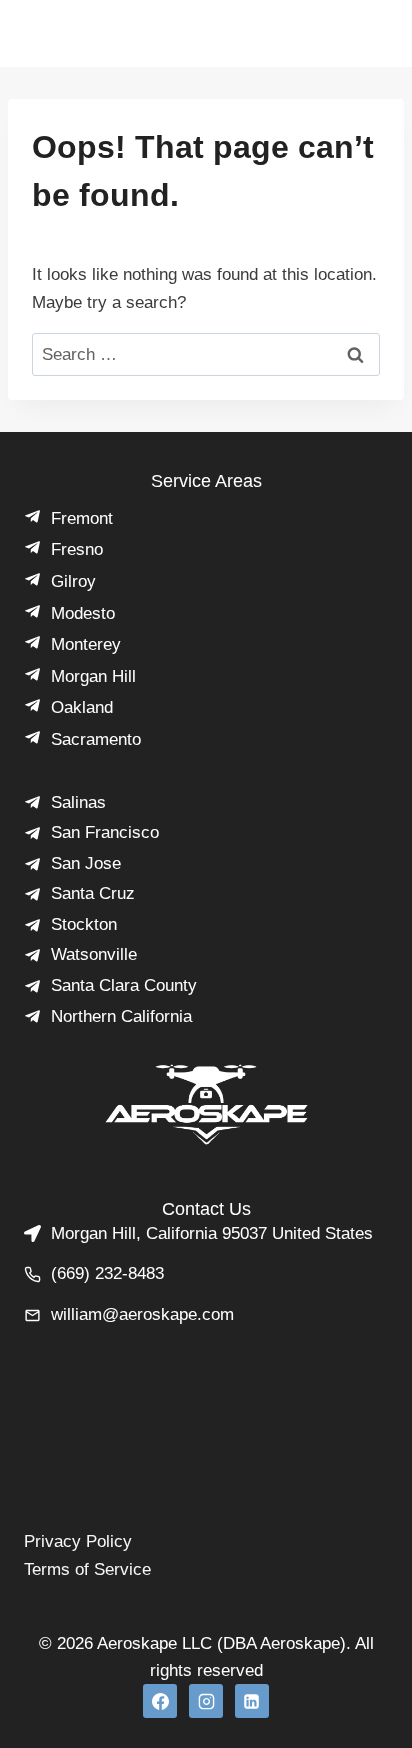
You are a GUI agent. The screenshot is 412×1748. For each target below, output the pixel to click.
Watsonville (94, 954)
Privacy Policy (78, 1541)
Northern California (121, 1016)
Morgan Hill (93, 676)
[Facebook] (160, 1701)
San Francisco (105, 832)
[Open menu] (321, 43)
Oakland (82, 707)
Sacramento (96, 739)
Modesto (83, 613)
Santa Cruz (93, 893)
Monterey (86, 644)
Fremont (82, 518)
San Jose (86, 863)
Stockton (84, 924)
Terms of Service (87, 1569)
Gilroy (73, 581)
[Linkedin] (252, 1701)
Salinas (78, 802)
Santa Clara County (124, 985)
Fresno (77, 549)
